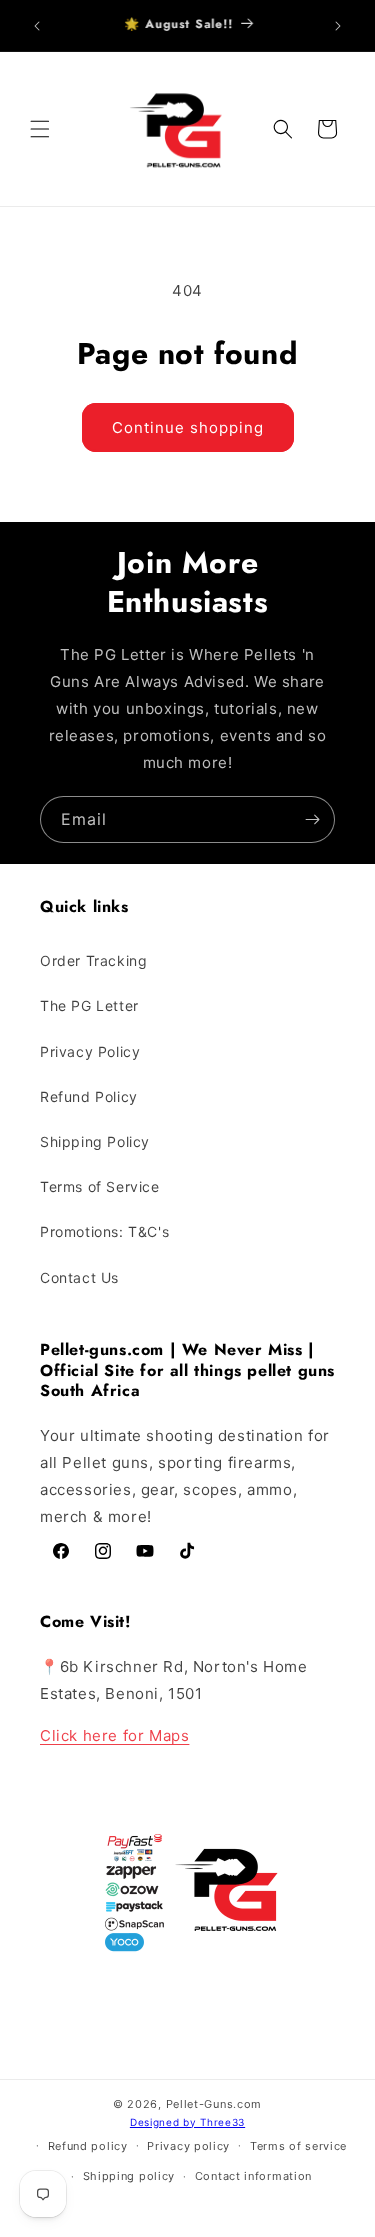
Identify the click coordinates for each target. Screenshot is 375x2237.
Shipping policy (129, 2176)
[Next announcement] (338, 26)
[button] (40, 129)
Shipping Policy (95, 1141)
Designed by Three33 (187, 2122)
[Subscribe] (312, 819)
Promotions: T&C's (104, 1231)
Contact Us (79, 1277)
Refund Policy (89, 1096)
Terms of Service (100, 1186)
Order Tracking (93, 960)
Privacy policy (188, 2146)
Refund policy (88, 2146)
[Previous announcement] (37, 26)
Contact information (253, 2176)
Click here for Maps (114, 1735)
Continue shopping (188, 427)
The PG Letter (89, 1005)
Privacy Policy (90, 1051)
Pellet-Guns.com (214, 2104)
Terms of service (298, 2146)
